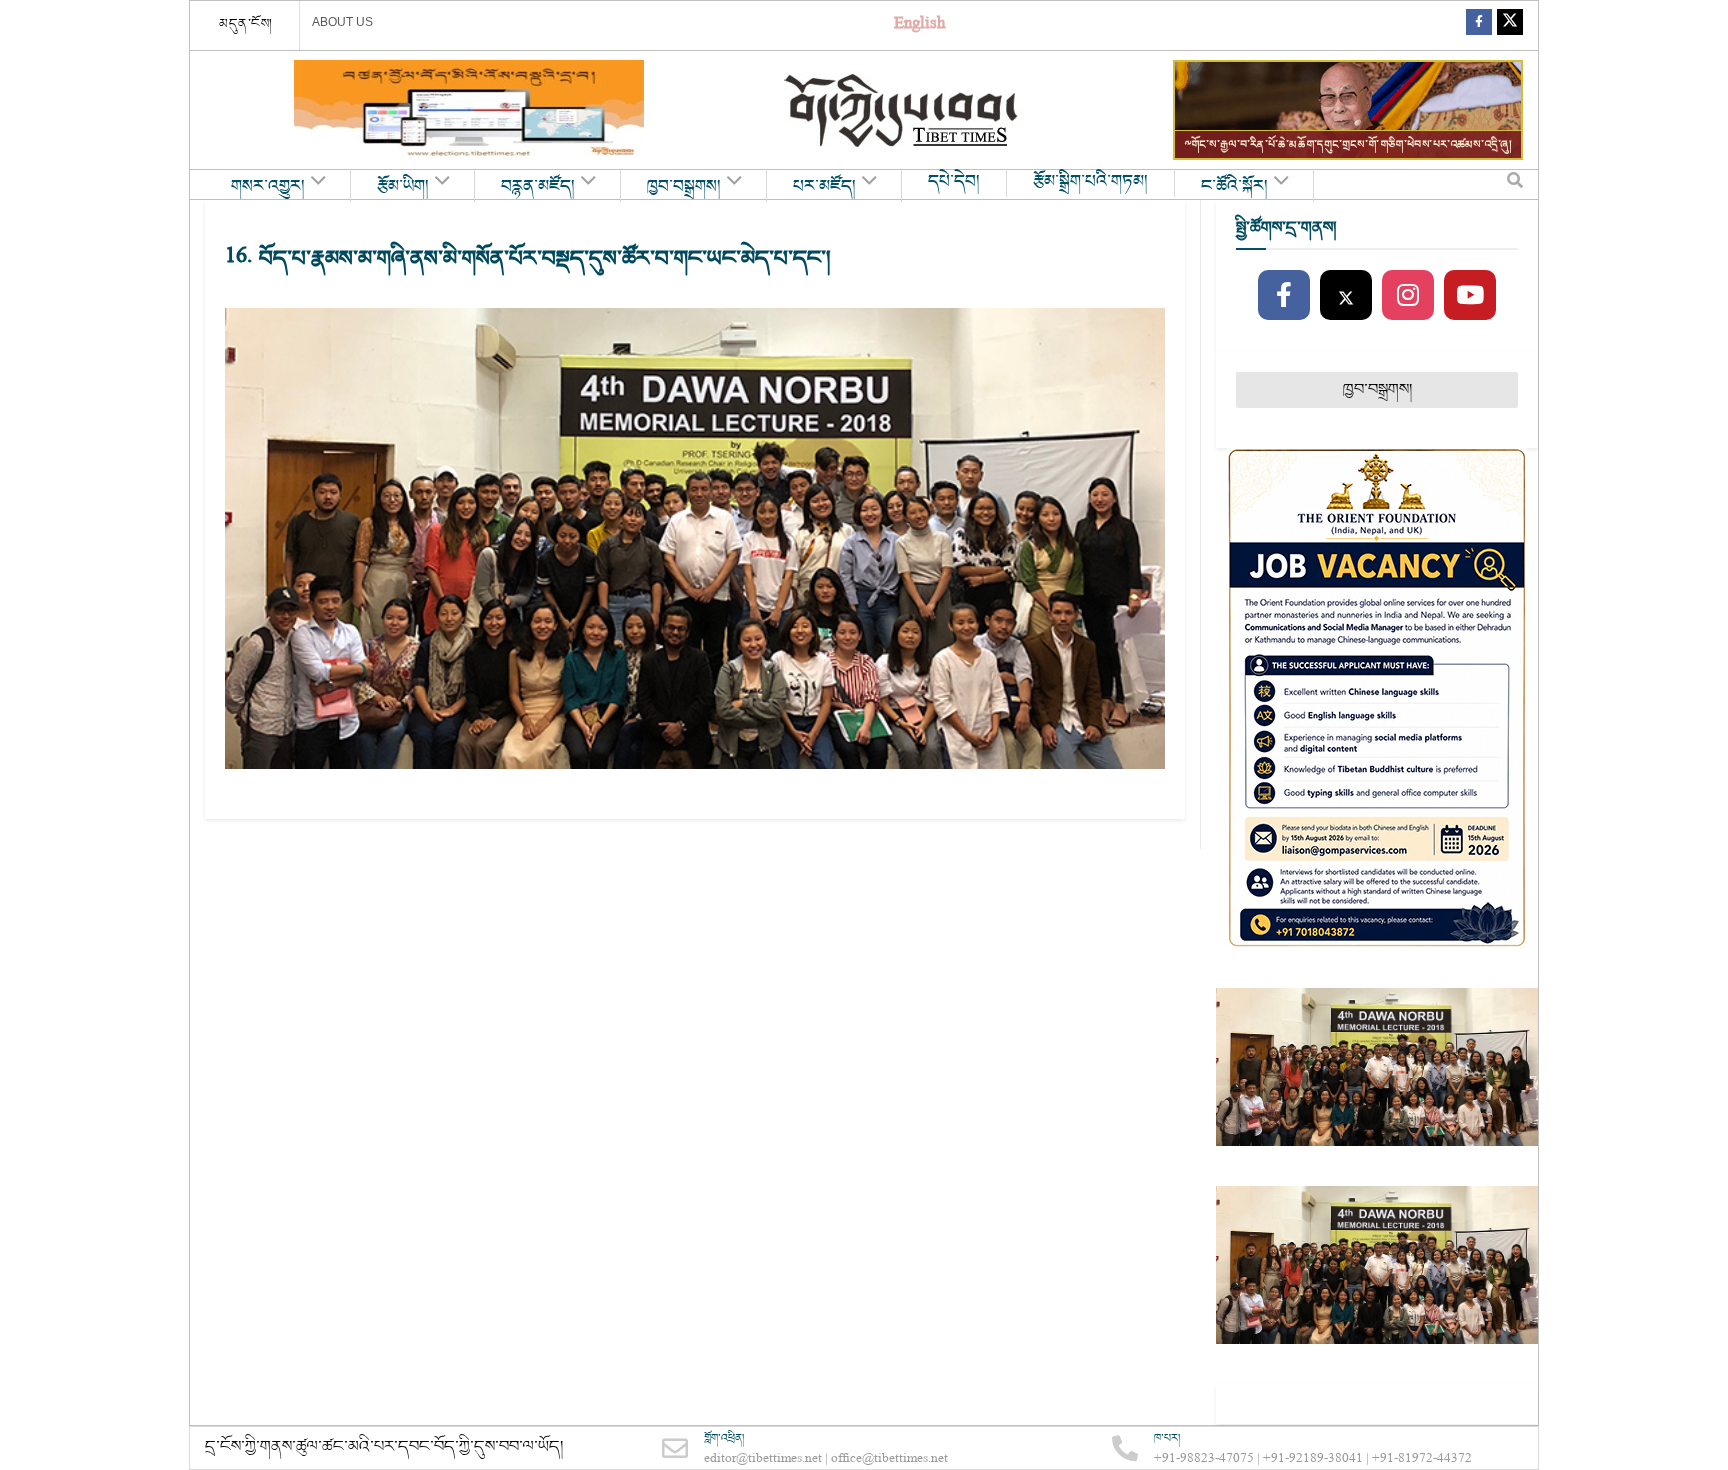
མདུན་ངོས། (246, 24)
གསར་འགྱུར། (268, 187)
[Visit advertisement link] (469, 110)
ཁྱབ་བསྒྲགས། (684, 187)
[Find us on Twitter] (1510, 25)
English (919, 25)
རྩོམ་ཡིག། (403, 187)
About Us (342, 22)
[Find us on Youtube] (1470, 296)
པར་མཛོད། (824, 187)
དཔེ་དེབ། (954, 182)
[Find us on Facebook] (1479, 25)
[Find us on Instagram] (1408, 296)
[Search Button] (1515, 185)
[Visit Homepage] (903, 110)
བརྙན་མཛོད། (538, 187)
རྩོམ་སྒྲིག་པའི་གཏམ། (1090, 182)
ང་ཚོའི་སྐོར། (1234, 187)
